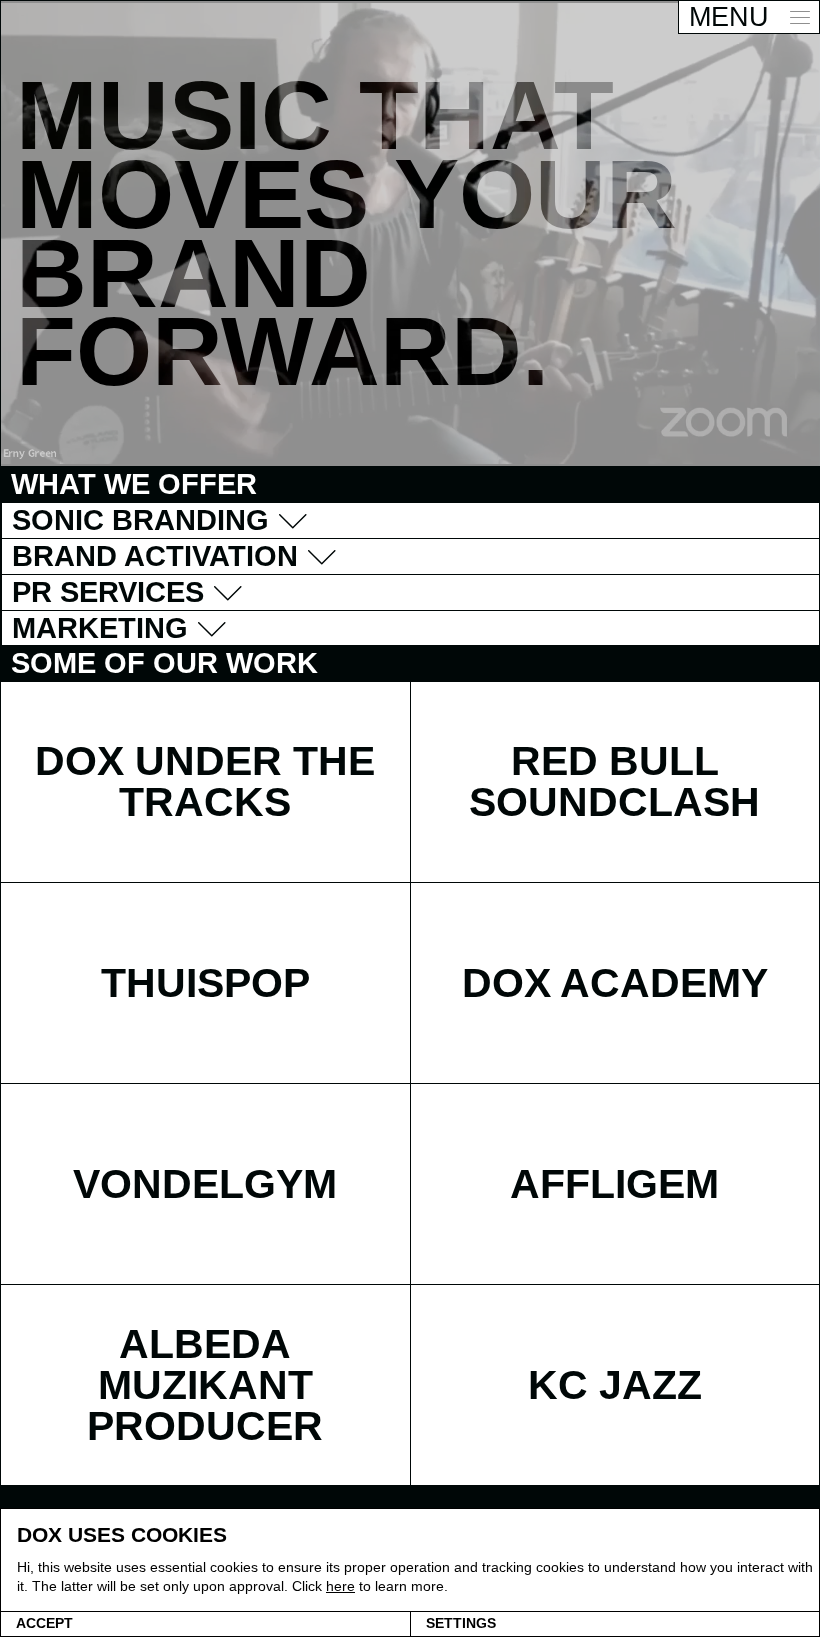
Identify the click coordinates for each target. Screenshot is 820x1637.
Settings (461, 1623)
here (340, 1586)
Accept (44, 1623)
